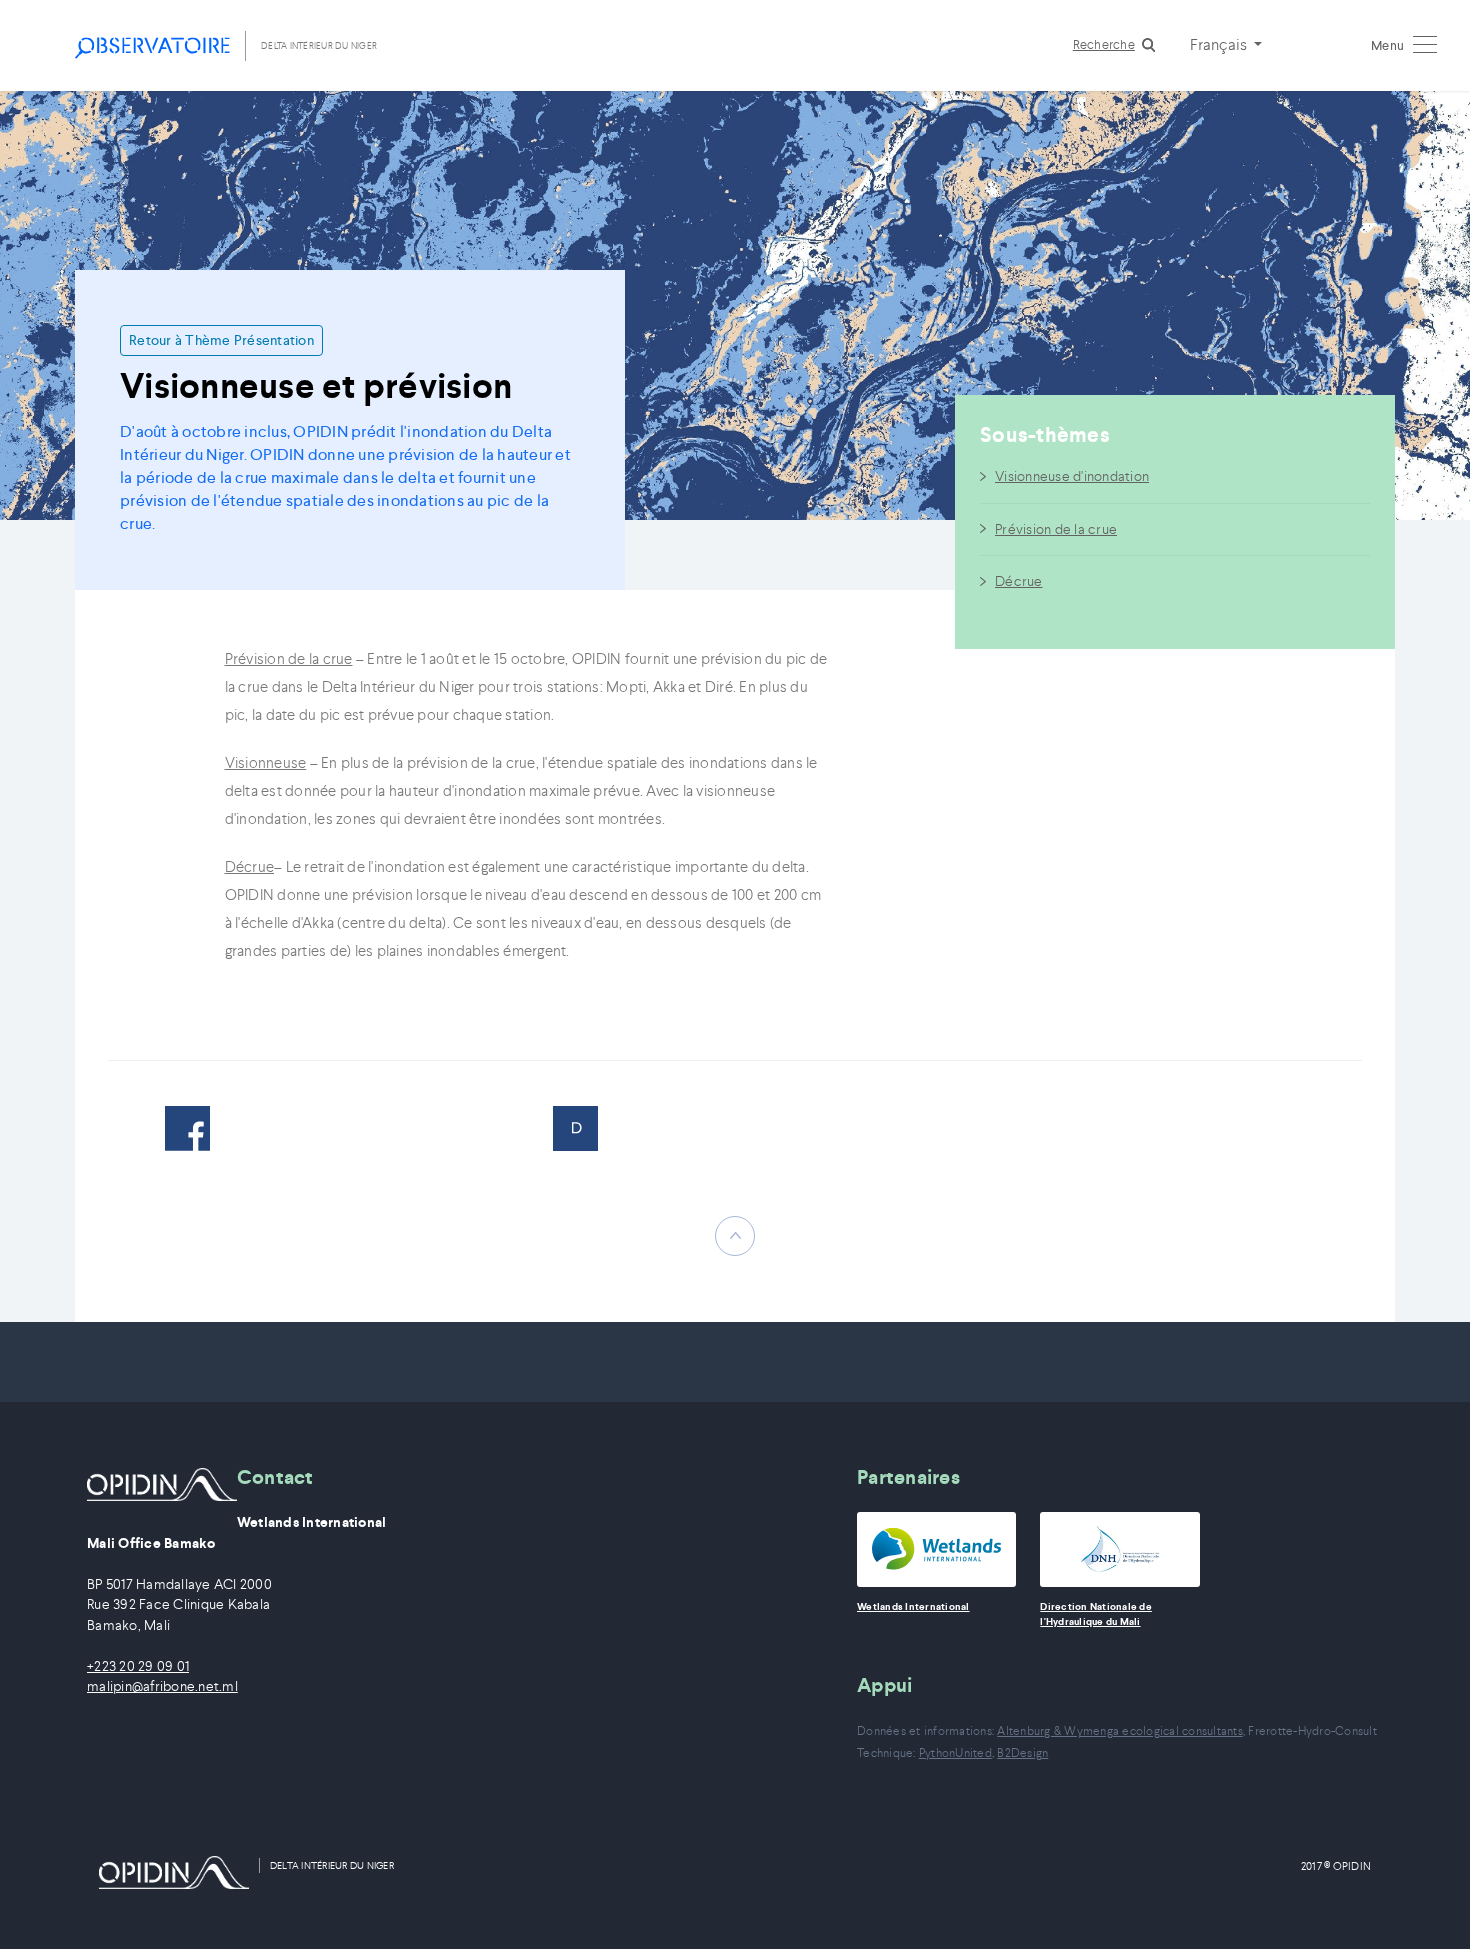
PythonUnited (955, 1752)
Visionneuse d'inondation (1072, 476)
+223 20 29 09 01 (138, 1666)
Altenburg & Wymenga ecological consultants (1120, 1730)
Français (1220, 44)
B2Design (1022, 1752)
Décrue (1019, 581)
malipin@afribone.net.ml (162, 1686)
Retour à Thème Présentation (221, 340)
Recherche (1104, 44)
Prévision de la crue (1056, 529)
